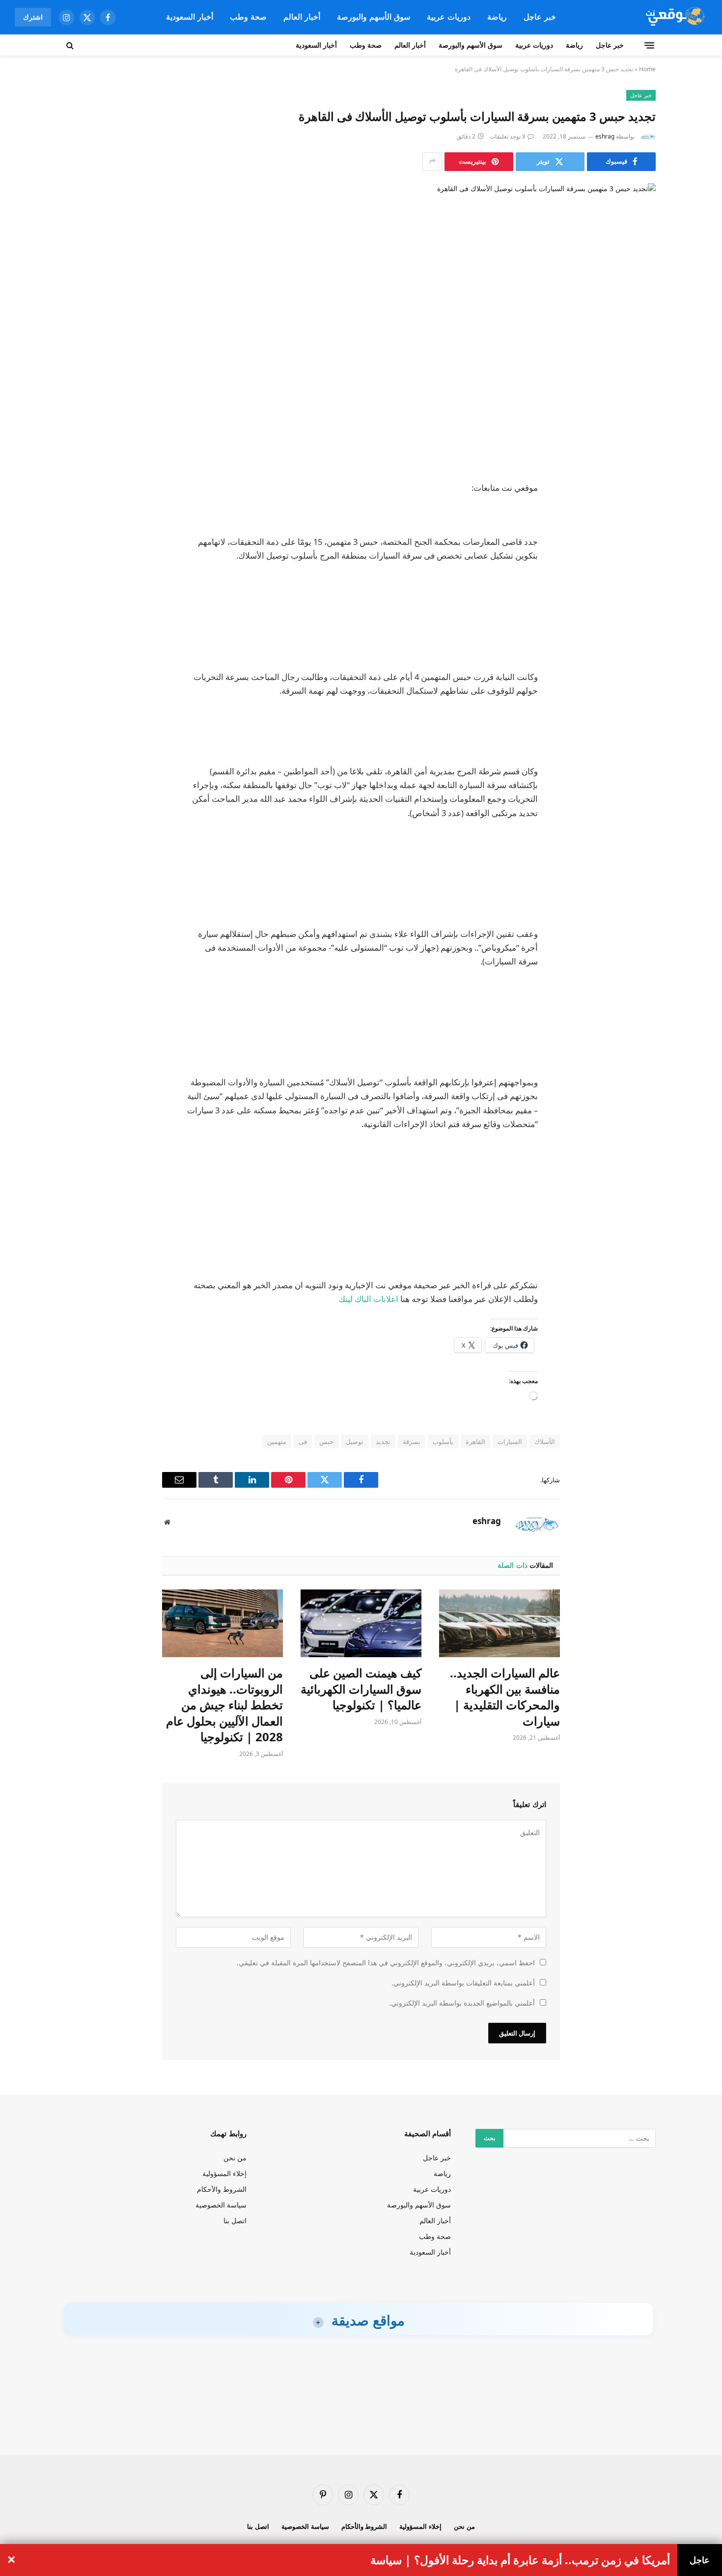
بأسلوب (443, 1442)
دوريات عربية (449, 17)
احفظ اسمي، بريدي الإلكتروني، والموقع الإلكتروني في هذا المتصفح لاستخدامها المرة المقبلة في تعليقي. (386, 1963)
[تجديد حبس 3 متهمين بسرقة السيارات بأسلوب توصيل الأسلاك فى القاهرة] (361, 324)
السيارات (510, 1442)
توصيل (355, 1442)
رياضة (497, 17)
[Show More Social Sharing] (432, 162)
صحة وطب (248, 17)
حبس (326, 1442)
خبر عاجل (540, 17)
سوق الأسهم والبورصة (374, 17)
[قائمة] (649, 45)
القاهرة (475, 1442)
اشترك (33, 17)
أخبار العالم (302, 17)
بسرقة (412, 1442)
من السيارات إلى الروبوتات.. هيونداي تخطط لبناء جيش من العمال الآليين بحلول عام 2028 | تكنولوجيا (224, 1705)
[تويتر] (639, 538)
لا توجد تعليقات (508, 136)
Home (647, 69)
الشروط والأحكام (222, 2189)
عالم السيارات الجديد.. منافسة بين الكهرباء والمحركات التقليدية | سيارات (505, 1697)
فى (303, 1442)
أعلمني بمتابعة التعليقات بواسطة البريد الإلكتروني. (463, 1983)
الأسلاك (545, 1442)
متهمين (277, 1442)
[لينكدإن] (639, 564)
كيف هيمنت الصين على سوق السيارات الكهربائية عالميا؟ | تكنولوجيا (361, 1689)
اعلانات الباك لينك (368, 1299)
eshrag (605, 136)
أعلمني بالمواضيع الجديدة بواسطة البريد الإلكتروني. (462, 2003)
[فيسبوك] (639, 513)
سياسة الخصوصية (221, 2205)
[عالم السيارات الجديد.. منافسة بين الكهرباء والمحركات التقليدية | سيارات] (500, 1623)
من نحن (235, 2158)
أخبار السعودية (190, 17)
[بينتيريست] (639, 589)
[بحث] (71, 45)
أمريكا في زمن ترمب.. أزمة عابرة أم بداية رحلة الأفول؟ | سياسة (520, 2560)
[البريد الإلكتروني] (639, 614)
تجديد (383, 1442)
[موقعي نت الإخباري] (674, 17)
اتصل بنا (235, 2221)
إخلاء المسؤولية (224, 2173)
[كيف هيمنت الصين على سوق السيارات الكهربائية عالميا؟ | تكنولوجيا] (361, 1623)
